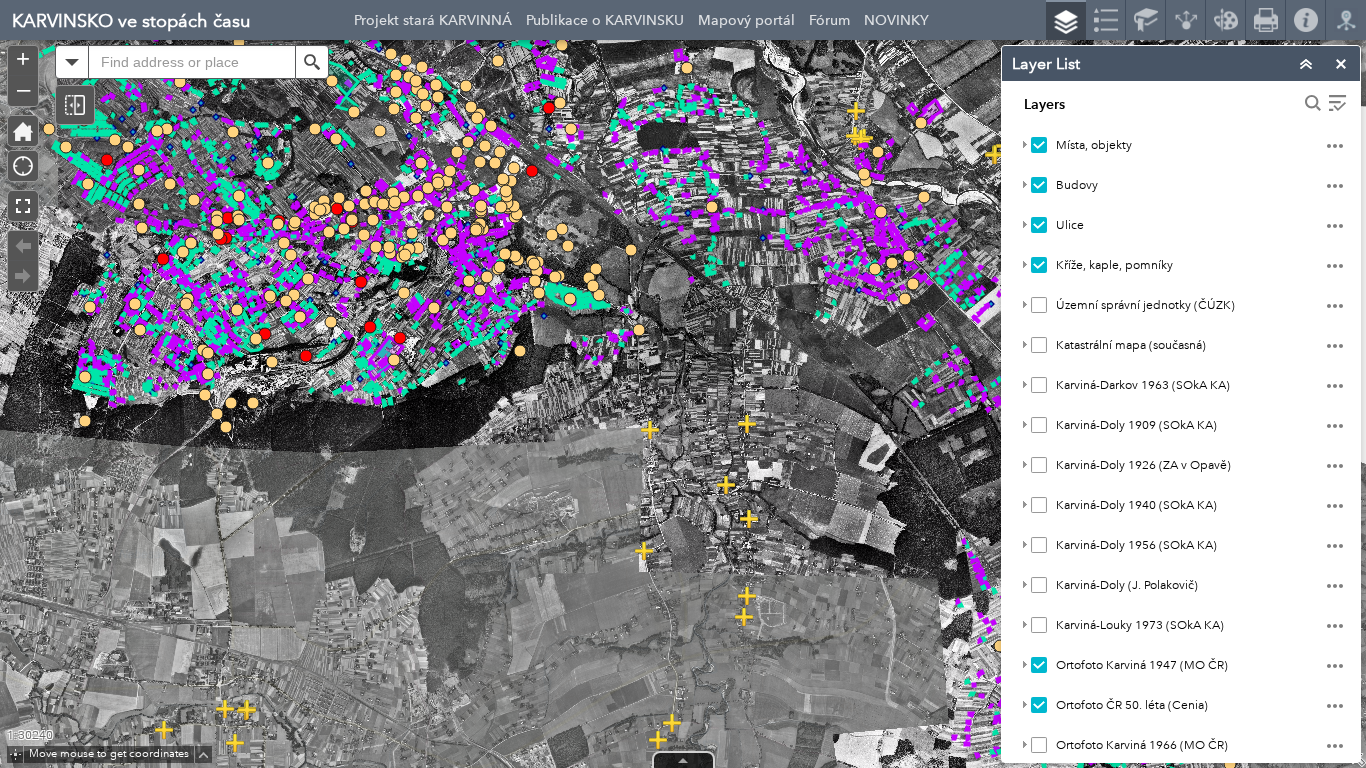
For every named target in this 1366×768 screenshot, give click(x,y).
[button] (75, 105)
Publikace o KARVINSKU (605, 20)
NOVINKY (896, 20)
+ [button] (23, 59)
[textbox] (192, 62)
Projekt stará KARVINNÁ (433, 20)
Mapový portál (746, 20)
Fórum (829, 20)
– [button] (23, 89)
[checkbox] (1039, 145)
